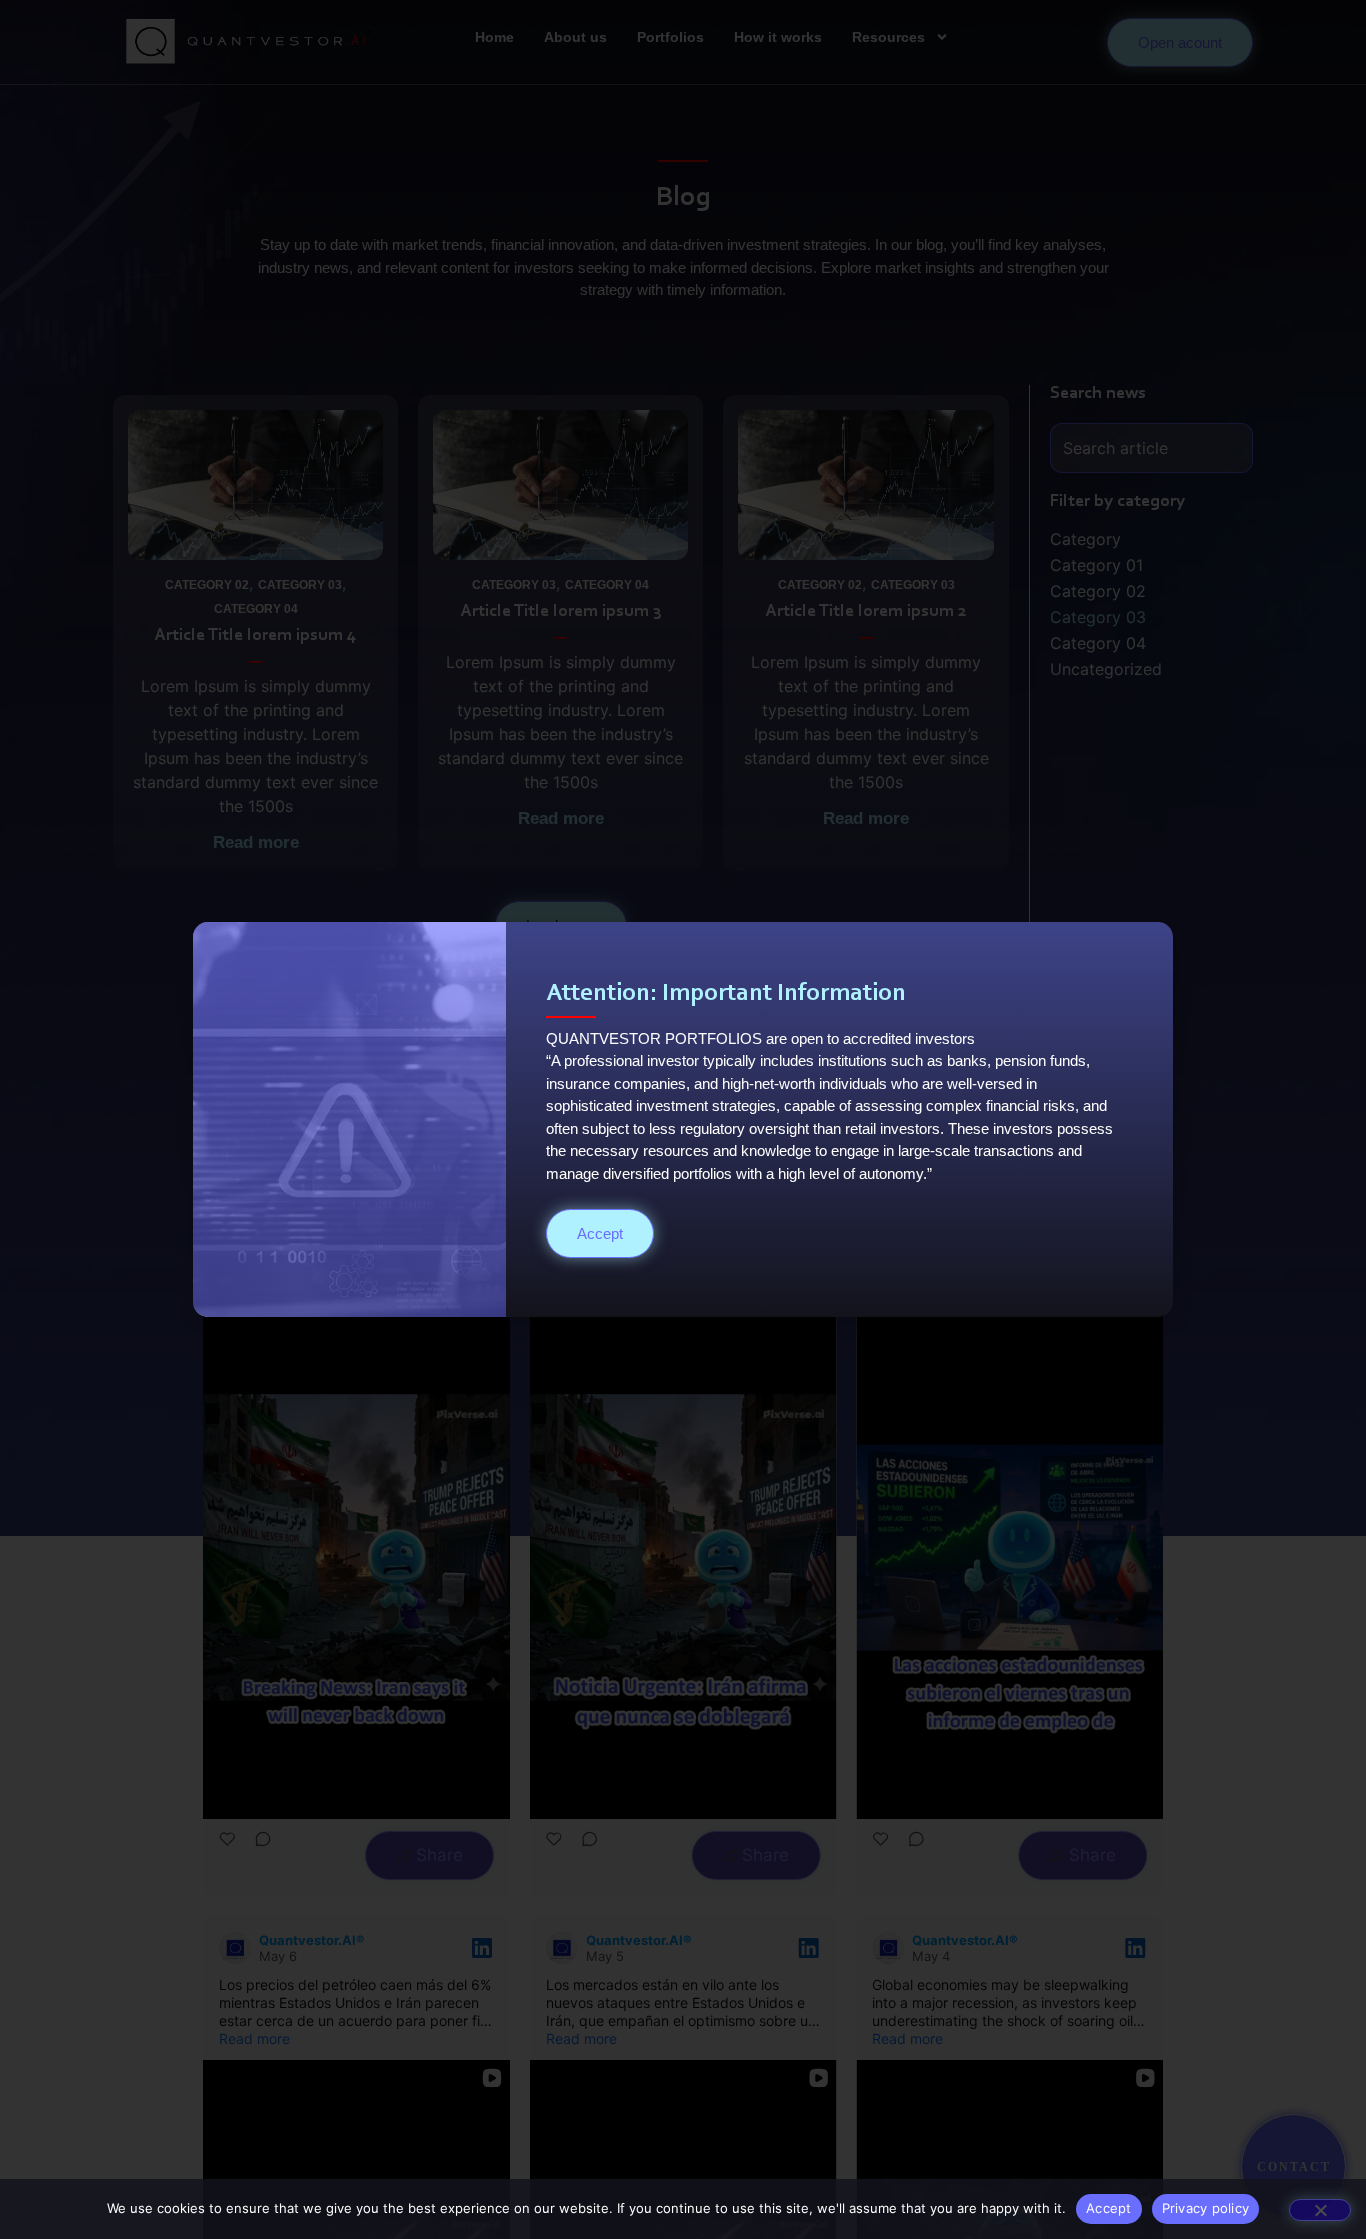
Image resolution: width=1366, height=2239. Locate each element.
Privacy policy (1206, 2208)
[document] (683, 1119)
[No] (1320, 2210)
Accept (1109, 2208)
